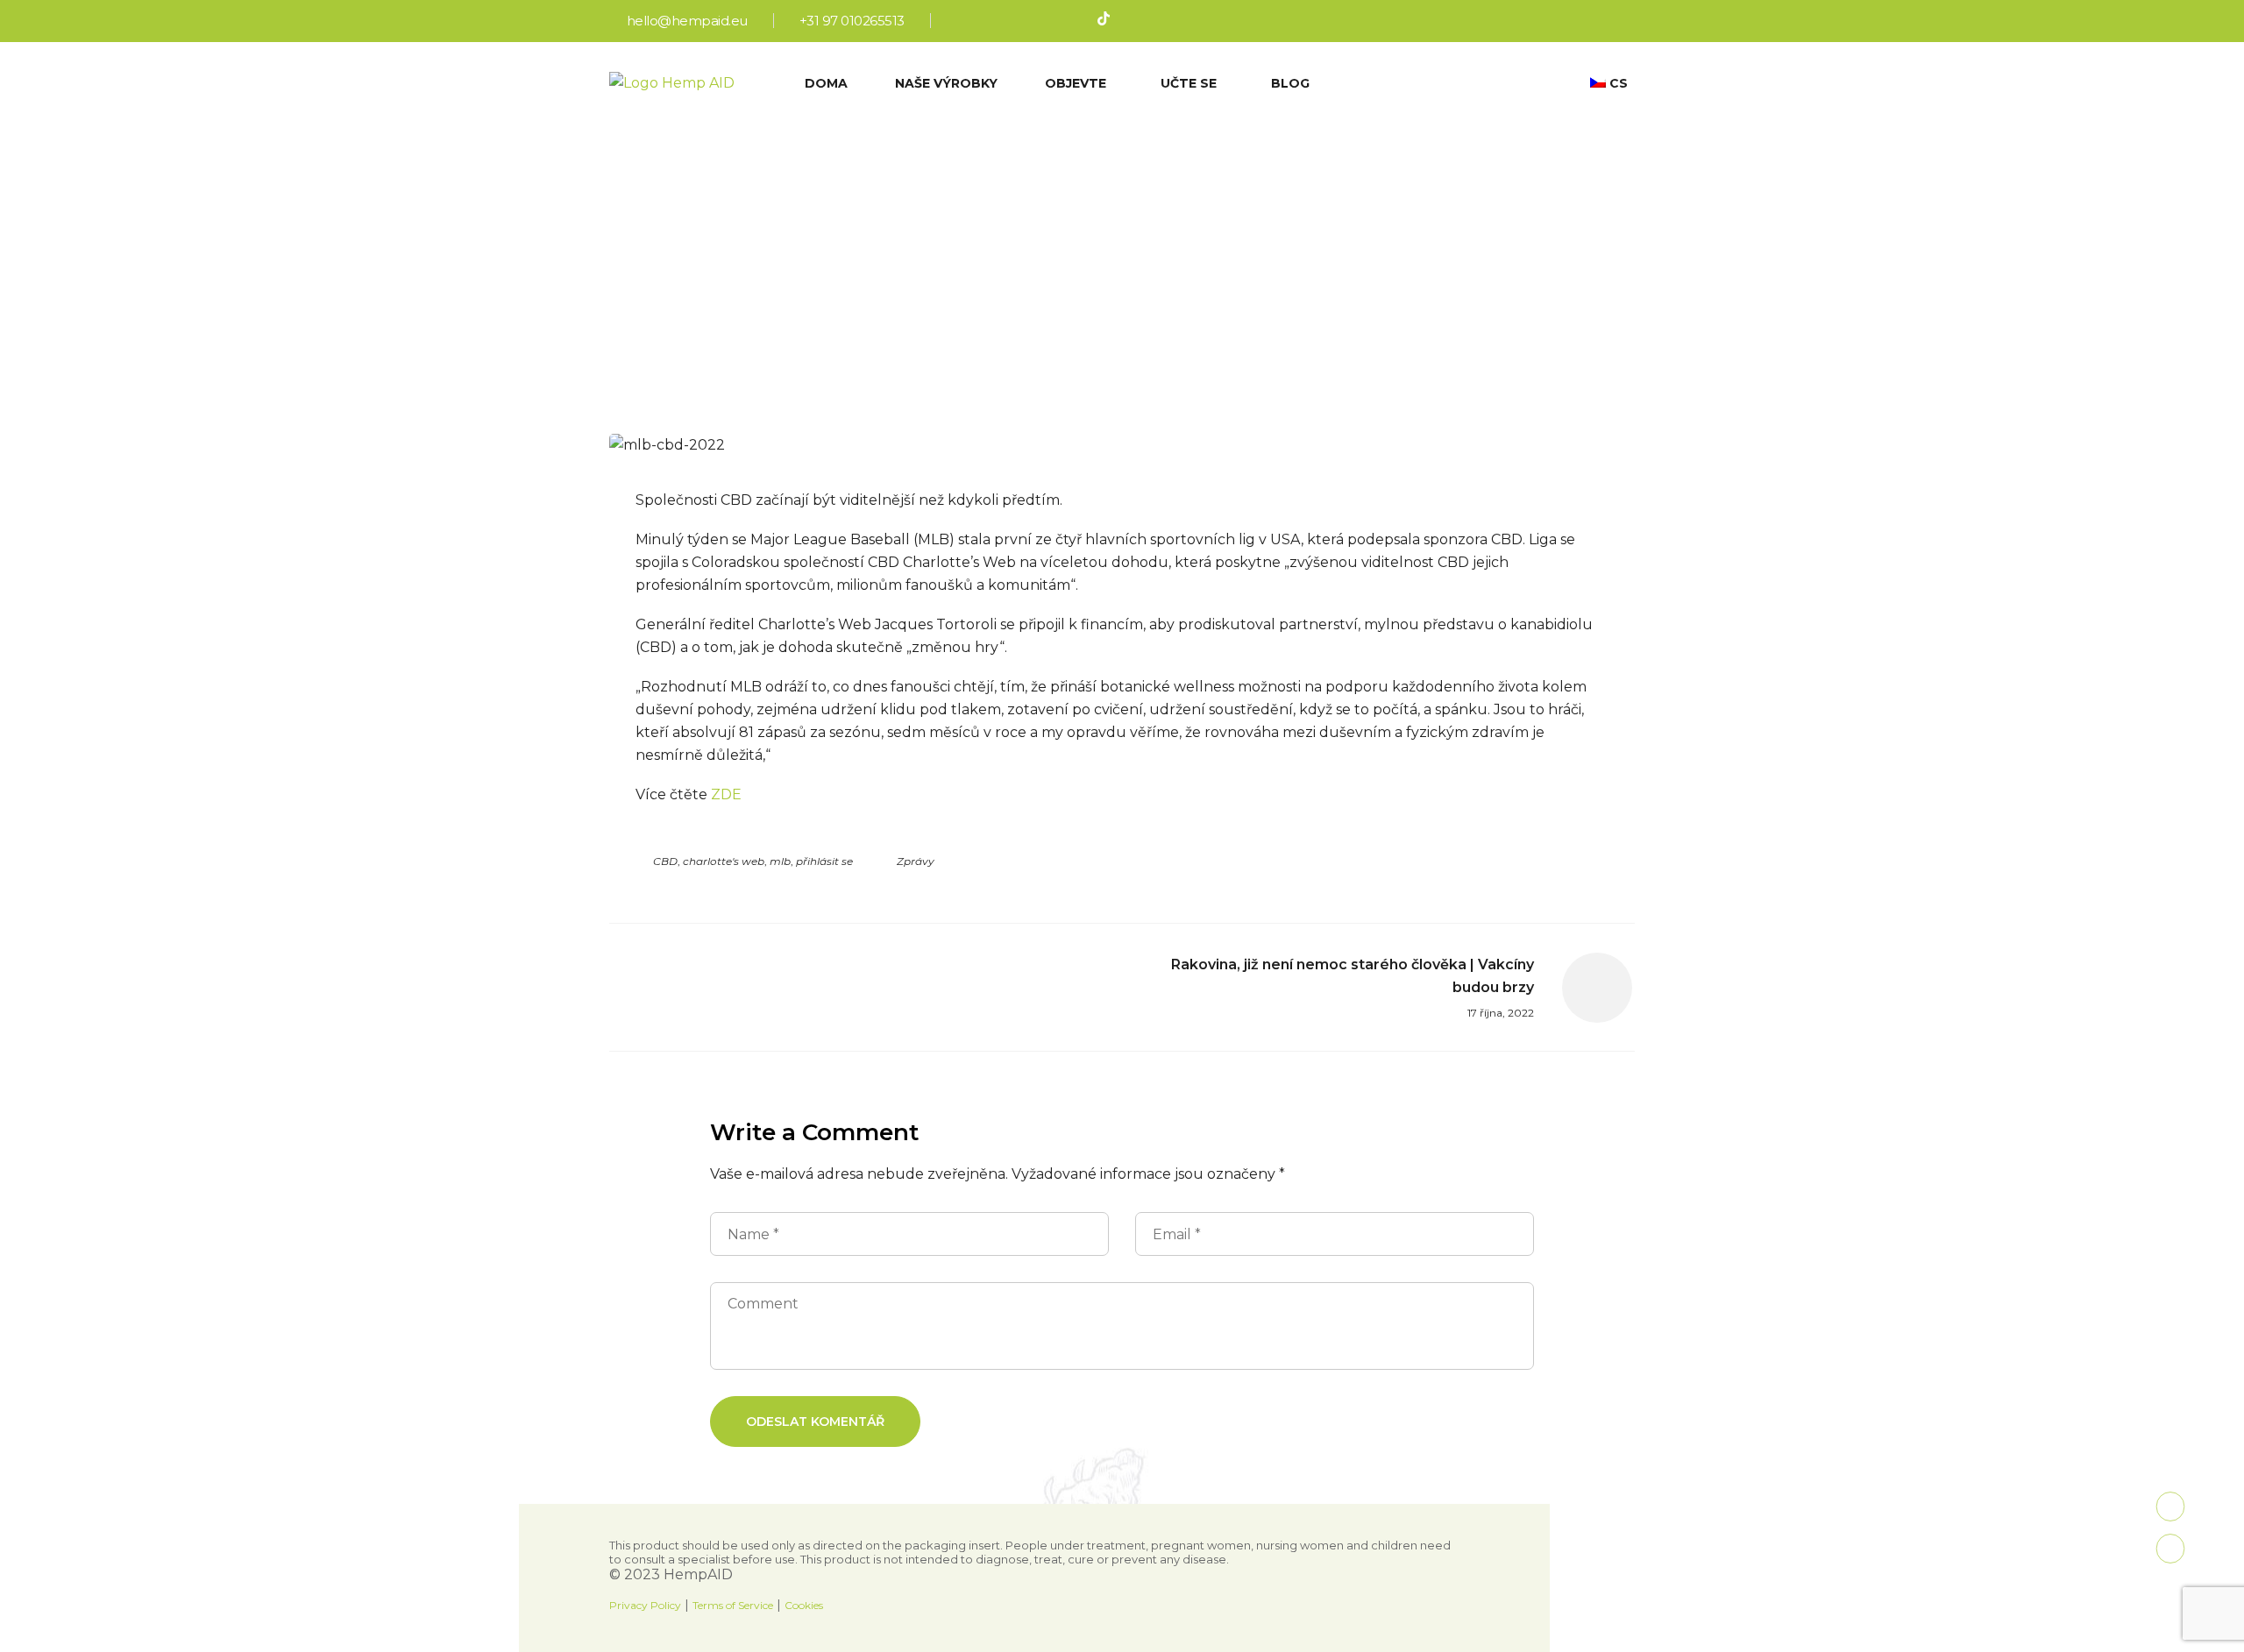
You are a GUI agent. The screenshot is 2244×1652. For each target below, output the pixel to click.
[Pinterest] (1017, 21)
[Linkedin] (1046, 21)
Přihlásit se (824, 861)
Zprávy (916, 861)
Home (904, 202)
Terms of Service (733, 1605)
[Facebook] (959, 21)
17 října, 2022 (1109, 365)
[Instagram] (988, 21)
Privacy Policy (645, 1605)
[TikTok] (1104, 21)
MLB (780, 861)
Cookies (804, 1605)
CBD (665, 861)
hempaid (1009, 365)
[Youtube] (1075, 21)
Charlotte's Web (724, 861)
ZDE (726, 794)
